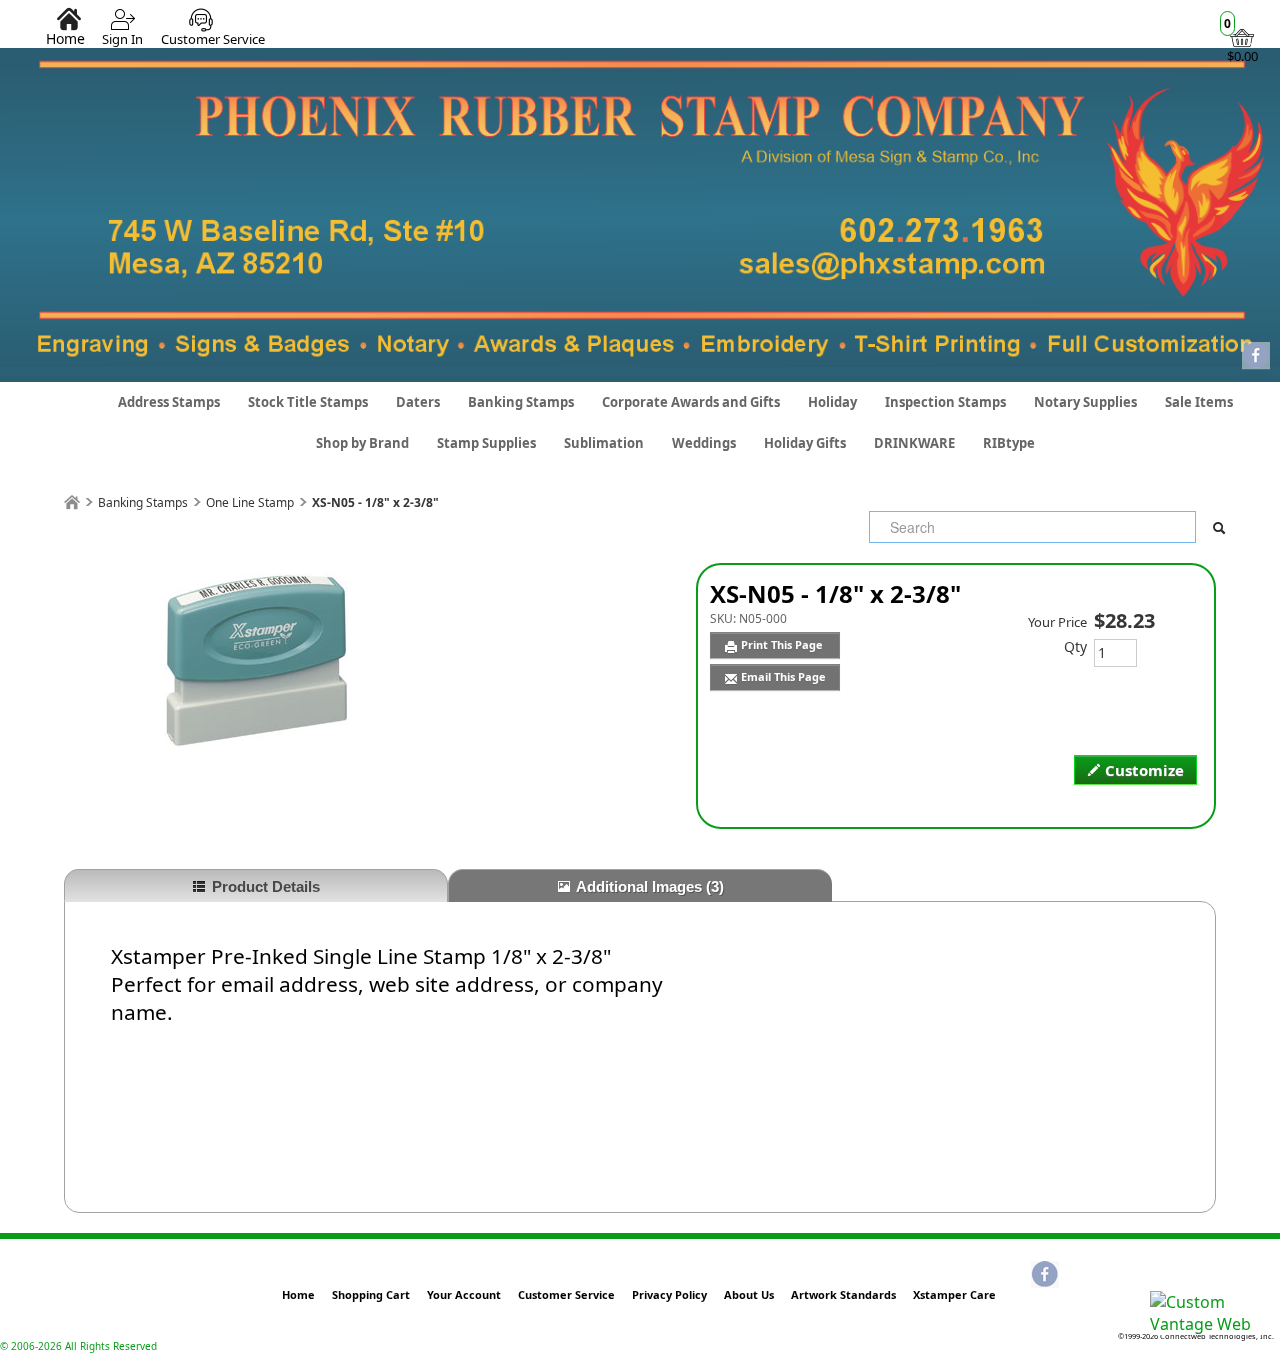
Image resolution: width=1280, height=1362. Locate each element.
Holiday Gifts (805, 443)
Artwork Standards (843, 1294)
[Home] (72, 502)
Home (65, 38)
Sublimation (604, 443)
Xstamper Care (954, 1294)
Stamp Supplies (486, 443)
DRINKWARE (914, 443)
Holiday (832, 402)
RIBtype (1009, 443)
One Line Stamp (250, 502)
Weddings (704, 443)
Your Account (464, 1294)
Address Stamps (169, 402)
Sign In (122, 39)
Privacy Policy (669, 1294)
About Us (749, 1294)
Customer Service (213, 39)
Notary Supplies (1085, 402)
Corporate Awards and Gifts (691, 402)
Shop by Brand (362, 443)
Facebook (1256, 357)
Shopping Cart (371, 1294)
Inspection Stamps (945, 402)
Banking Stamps (521, 402)
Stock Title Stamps (308, 402)
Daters (418, 402)
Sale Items (1199, 402)
